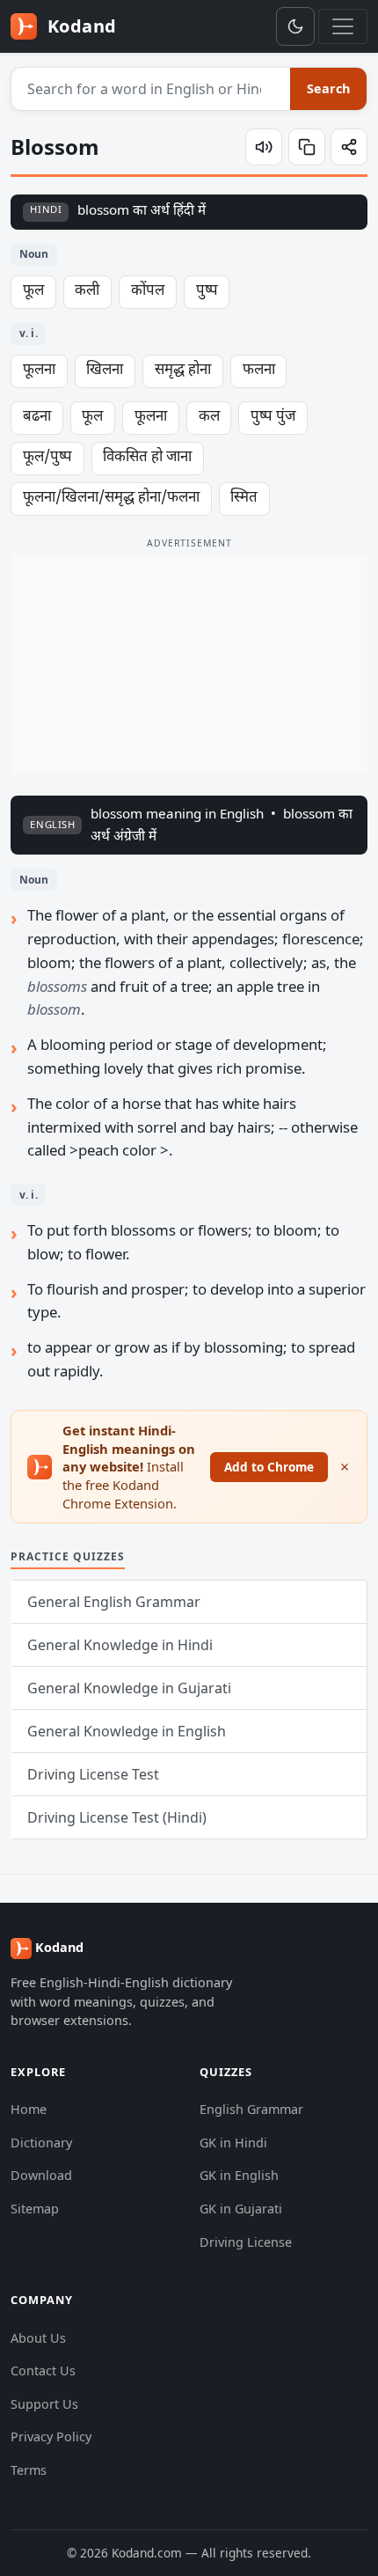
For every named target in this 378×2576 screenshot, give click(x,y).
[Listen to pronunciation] (264, 147)
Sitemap (35, 2209)
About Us (38, 2338)
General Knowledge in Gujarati (129, 1688)
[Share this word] (349, 147)
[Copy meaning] (307, 147)
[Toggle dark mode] (295, 26)
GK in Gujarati (241, 2209)
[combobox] (151, 89)
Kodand (80, 26)
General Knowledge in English (127, 1731)
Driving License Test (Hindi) (117, 1817)
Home (29, 2109)
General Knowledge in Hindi (120, 1645)
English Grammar (251, 2109)
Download (41, 2175)
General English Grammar (114, 1602)
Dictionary (41, 2143)
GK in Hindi (233, 2143)
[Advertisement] (189, 664)
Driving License (246, 2242)
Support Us (44, 2404)
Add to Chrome (269, 1467)
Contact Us (43, 2371)
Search (328, 88)
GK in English (239, 2175)
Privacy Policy (51, 2437)
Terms (29, 2470)
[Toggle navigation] (343, 26)
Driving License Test (93, 1774)
